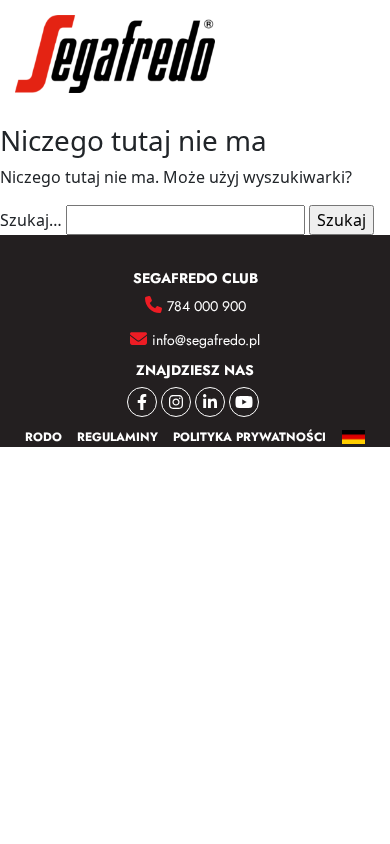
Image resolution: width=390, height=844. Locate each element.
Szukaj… (31, 220)
